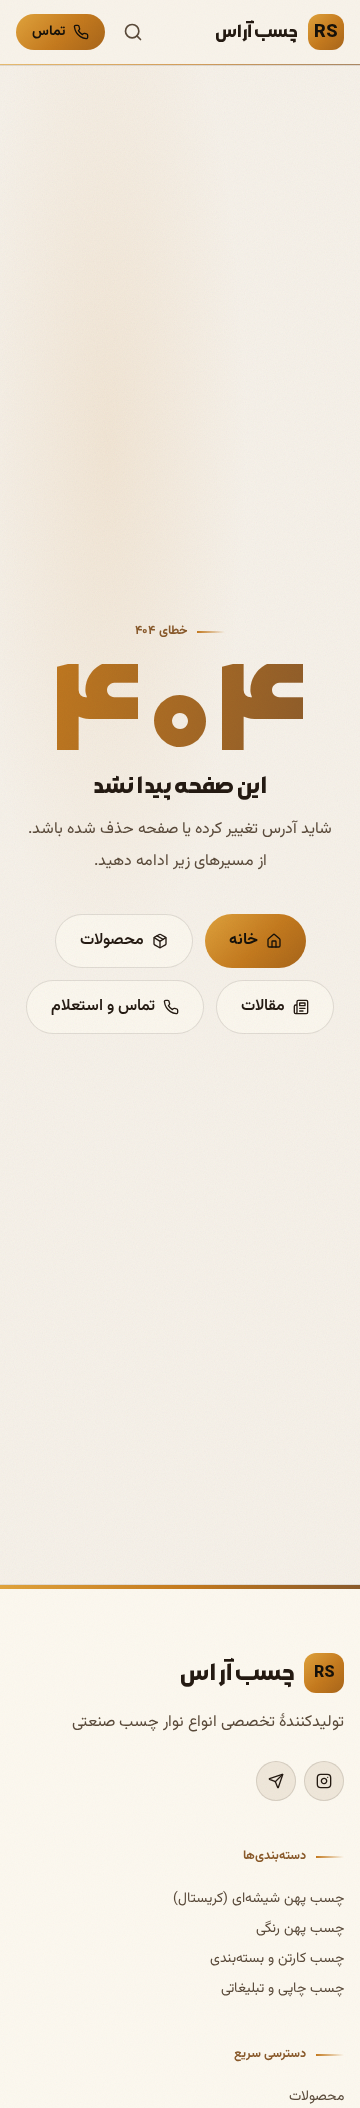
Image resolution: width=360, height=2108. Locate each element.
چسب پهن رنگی (300, 1929)
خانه (243, 940)
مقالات (263, 1006)
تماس (48, 32)
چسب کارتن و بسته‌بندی (277, 1959)
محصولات (112, 940)
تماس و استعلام (103, 1006)
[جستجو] (133, 32)
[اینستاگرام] (324, 1781)
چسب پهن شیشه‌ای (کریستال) (258, 1899)
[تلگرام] (276, 1781)
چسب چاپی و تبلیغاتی (282, 1989)
